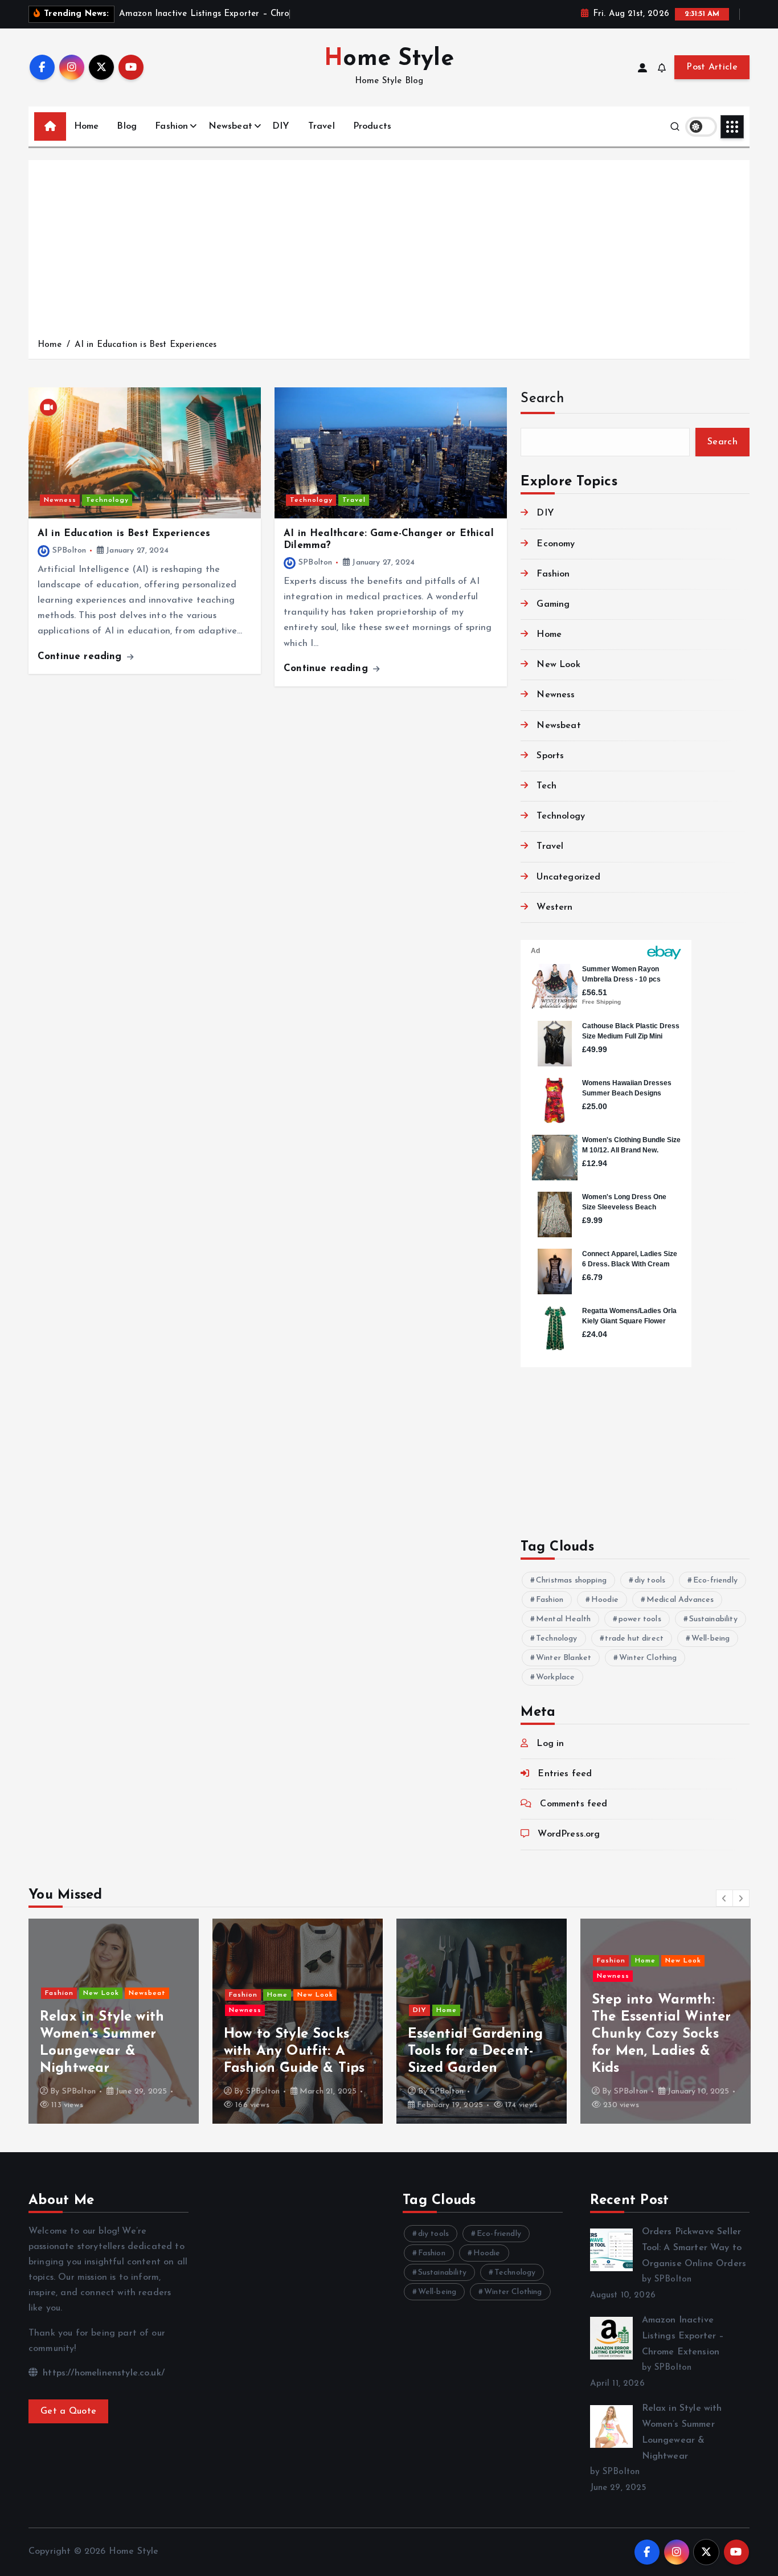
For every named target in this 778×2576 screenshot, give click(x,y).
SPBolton (69, 551)
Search (542, 399)
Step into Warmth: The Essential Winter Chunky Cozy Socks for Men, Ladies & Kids (477, 2034)
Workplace (555, 1677)
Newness (60, 500)
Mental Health (563, 1619)
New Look (558, 665)
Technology (107, 500)
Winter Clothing (648, 1658)
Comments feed (574, 1804)
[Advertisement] (389, 252)
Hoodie (605, 1600)
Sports (550, 756)
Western (554, 907)
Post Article (712, 67)
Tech (546, 786)
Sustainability (713, 1619)
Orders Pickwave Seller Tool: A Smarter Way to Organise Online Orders (694, 2248)
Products (372, 126)
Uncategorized (568, 877)
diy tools (650, 1581)
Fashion (171, 126)
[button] (724, 1898)
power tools (640, 1619)
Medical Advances (680, 1600)
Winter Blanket (564, 1658)
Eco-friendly (715, 1581)
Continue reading (81, 657)
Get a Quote (68, 2411)
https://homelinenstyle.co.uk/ (102, 2373)
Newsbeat (230, 126)
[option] (114, 2021)
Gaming (553, 604)
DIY (281, 126)
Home (87, 126)
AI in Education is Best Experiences (146, 345)
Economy (556, 544)
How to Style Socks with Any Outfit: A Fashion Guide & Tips (110, 2051)
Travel (322, 126)
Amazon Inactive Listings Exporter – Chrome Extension (683, 2336)
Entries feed (565, 1774)
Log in (550, 1744)
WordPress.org (569, 1834)
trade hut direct (634, 1639)
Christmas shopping (571, 1581)
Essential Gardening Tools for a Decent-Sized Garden (291, 2051)
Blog (127, 126)
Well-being (711, 1639)
